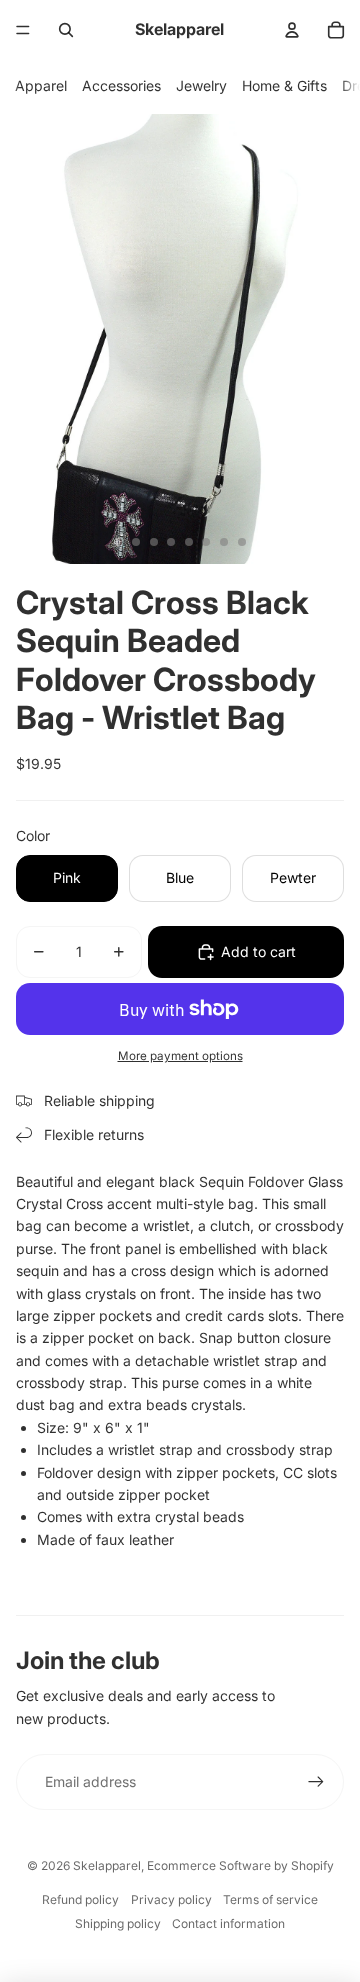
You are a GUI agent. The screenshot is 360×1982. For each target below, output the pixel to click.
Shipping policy (118, 1923)
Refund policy (80, 1899)
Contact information (228, 1923)
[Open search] (66, 30)
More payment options (180, 1056)
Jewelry (201, 85)
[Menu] (23, 30)
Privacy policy (171, 1899)
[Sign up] (316, 1782)
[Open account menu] (292, 30)
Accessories (121, 85)
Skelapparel (107, 1865)
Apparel (41, 85)
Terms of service (270, 1899)
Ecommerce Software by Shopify (240, 1865)
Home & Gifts (284, 85)
